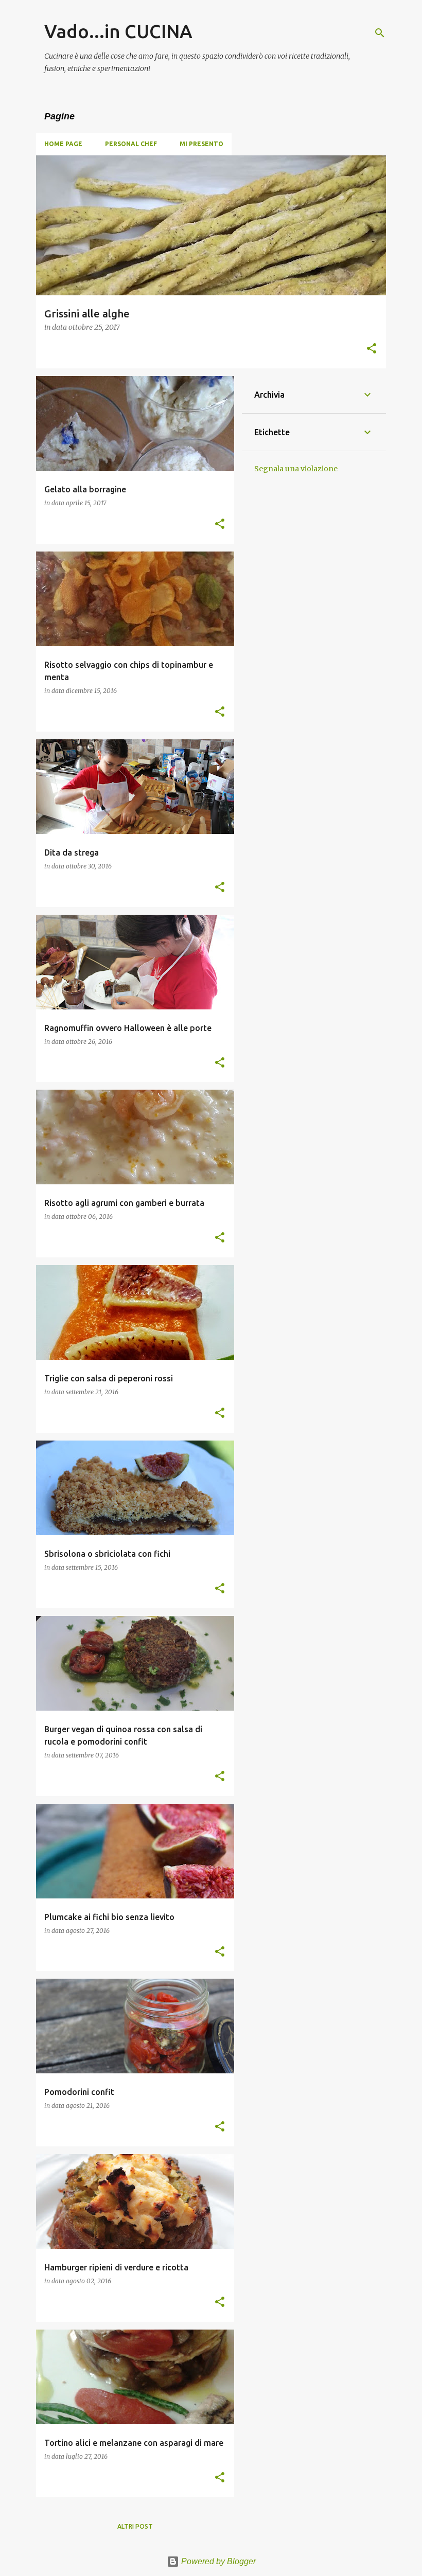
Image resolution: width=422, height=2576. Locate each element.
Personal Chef (131, 144)
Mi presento (201, 144)
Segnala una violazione (296, 469)
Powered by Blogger (217, 2561)
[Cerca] (380, 33)
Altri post (135, 2526)
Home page (63, 144)
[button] (372, 349)
